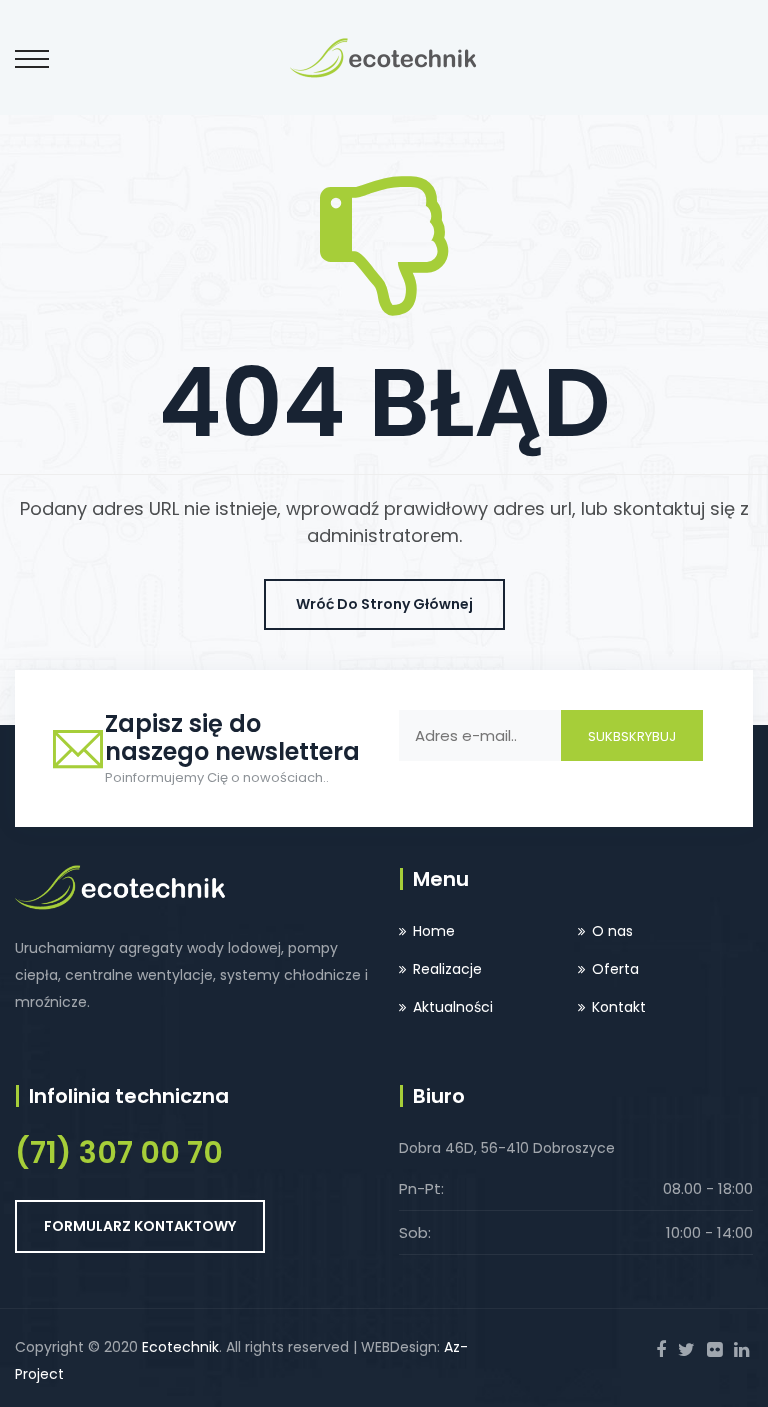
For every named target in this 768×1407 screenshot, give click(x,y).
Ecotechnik (180, 1347)
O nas (612, 931)
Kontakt (619, 1007)
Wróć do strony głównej (384, 604)
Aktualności (453, 1007)
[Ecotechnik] (384, 57)
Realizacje (447, 969)
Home (434, 931)
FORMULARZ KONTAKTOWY (140, 1226)
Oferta (615, 969)
